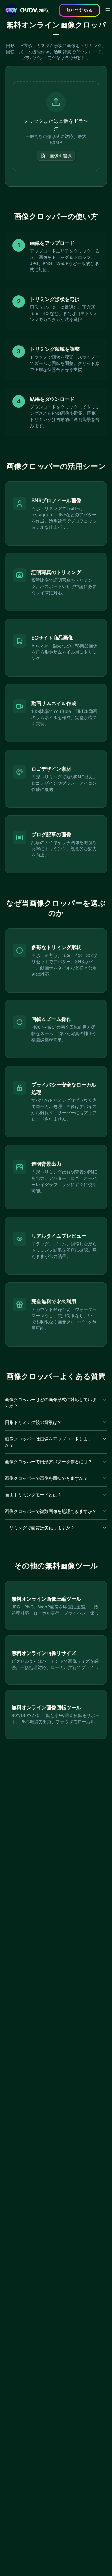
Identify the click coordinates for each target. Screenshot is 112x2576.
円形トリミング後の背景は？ (33, 1422)
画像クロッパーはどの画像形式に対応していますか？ (51, 1403)
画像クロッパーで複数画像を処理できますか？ (51, 1511)
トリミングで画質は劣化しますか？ (40, 1528)
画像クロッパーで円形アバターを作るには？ (49, 1462)
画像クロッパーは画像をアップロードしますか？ (49, 1442)
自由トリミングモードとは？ (33, 1495)
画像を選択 (61, 156)
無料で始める (79, 10)
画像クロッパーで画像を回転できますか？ (46, 1478)
